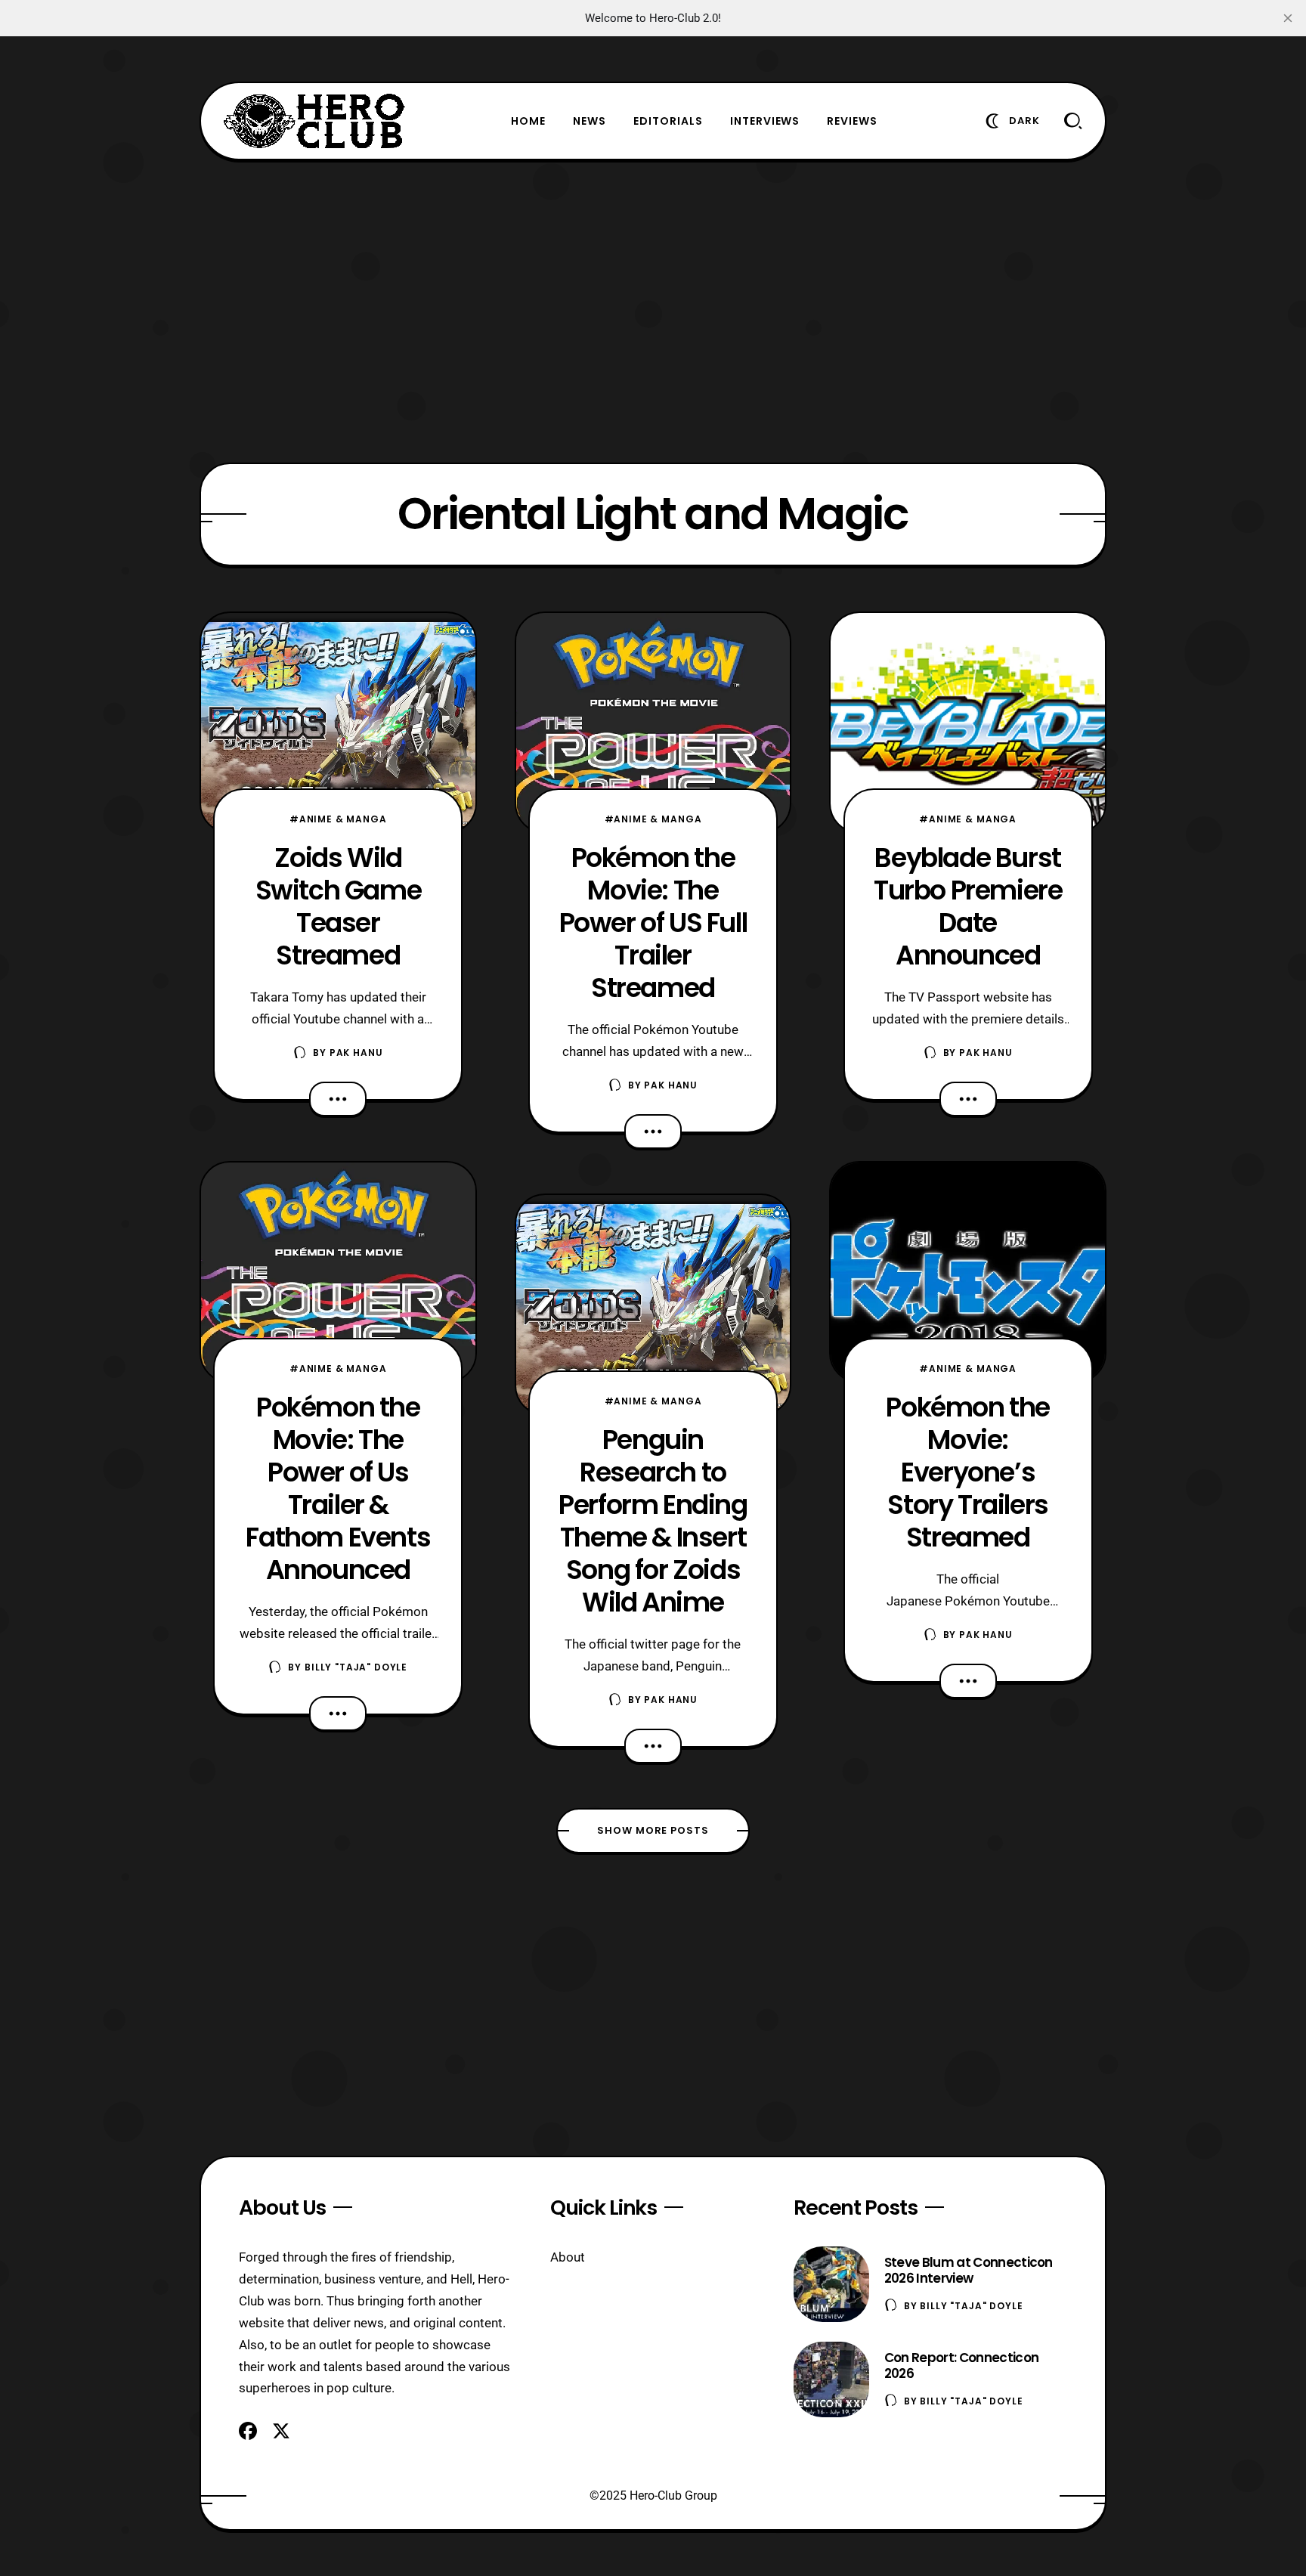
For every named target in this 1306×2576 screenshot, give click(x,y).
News (590, 121)
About (568, 2257)
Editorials (668, 121)
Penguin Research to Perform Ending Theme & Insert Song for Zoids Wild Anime (653, 1521)
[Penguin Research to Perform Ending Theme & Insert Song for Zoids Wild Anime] (653, 1305)
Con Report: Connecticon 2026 (961, 2365)
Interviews (765, 121)
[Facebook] (248, 2431)
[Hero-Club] (314, 121)
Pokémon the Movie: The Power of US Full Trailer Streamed (653, 923)
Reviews (852, 121)
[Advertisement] (653, 311)
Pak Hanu (356, 1053)
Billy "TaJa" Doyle (356, 1667)
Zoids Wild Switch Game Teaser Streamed (339, 906)
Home (528, 121)
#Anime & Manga (338, 819)
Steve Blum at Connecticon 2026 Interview (969, 2270)
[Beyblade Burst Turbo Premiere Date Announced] (968, 723)
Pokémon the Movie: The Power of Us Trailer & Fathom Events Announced (338, 1488)
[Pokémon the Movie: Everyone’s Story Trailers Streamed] (968, 1272)
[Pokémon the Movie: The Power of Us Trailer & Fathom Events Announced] (338, 1272)
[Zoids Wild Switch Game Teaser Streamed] (338, 723)
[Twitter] (281, 2431)
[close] (1288, 18)
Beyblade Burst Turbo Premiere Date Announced (968, 906)
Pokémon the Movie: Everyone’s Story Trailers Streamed (968, 1472)
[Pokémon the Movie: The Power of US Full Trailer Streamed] (653, 723)
